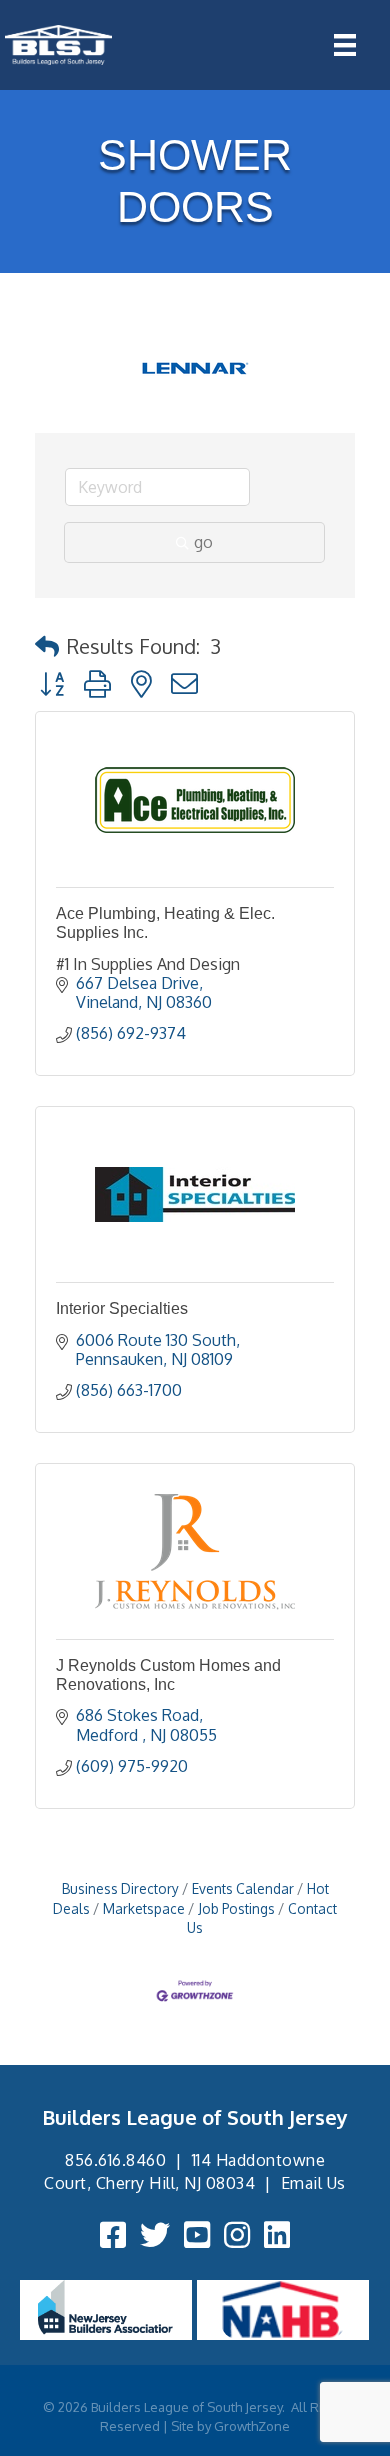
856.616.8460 (115, 2160)
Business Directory (120, 1888)
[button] (47, 646)
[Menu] (345, 45)
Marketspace (144, 1908)
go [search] (203, 542)
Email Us (313, 2183)
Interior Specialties (122, 1308)
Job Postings (236, 1908)
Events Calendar (243, 1888)
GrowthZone (252, 2426)
